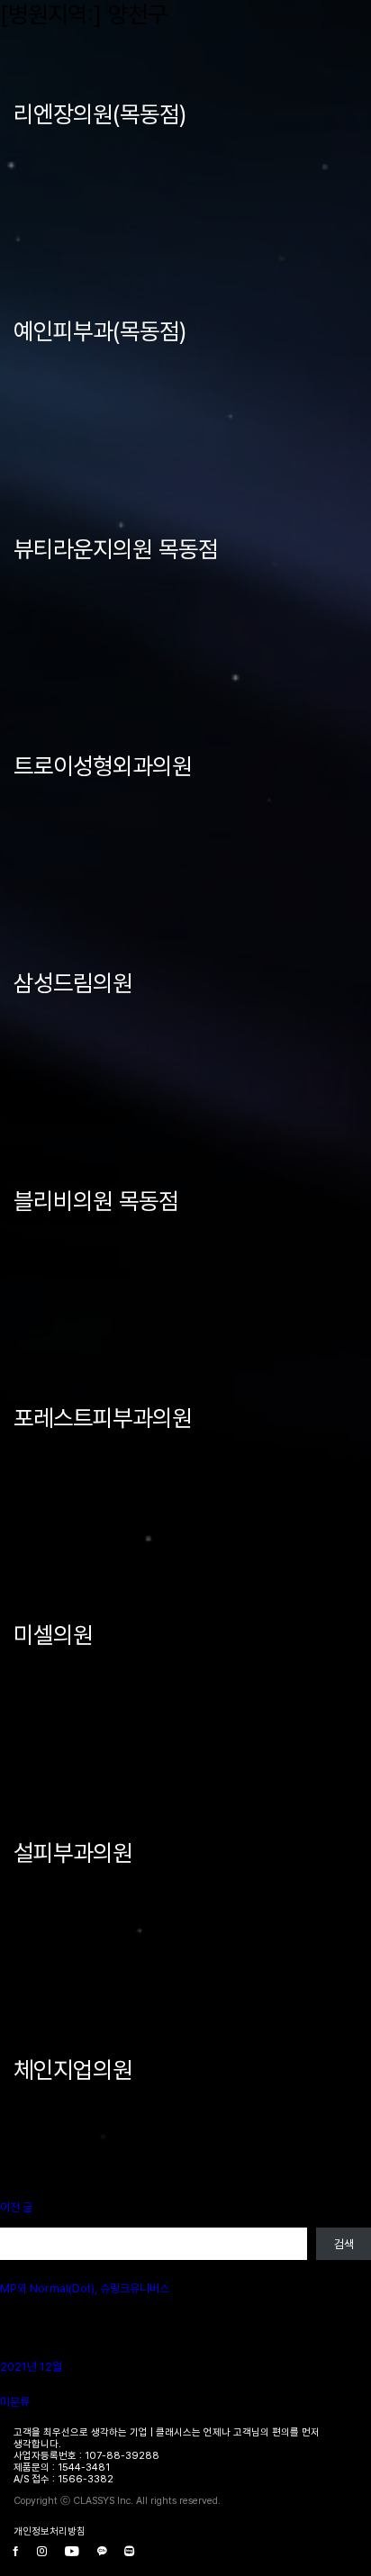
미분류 (15, 2402)
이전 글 (16, 2207)
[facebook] (16, 2552)
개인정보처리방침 (50, 2531)
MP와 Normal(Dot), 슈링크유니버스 (85, 2288)
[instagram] (42, 2552)
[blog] (129, 2552)
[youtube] (72, 2552)
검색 (10, 2221)
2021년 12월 (31, 2367)
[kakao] (102, 2552)
